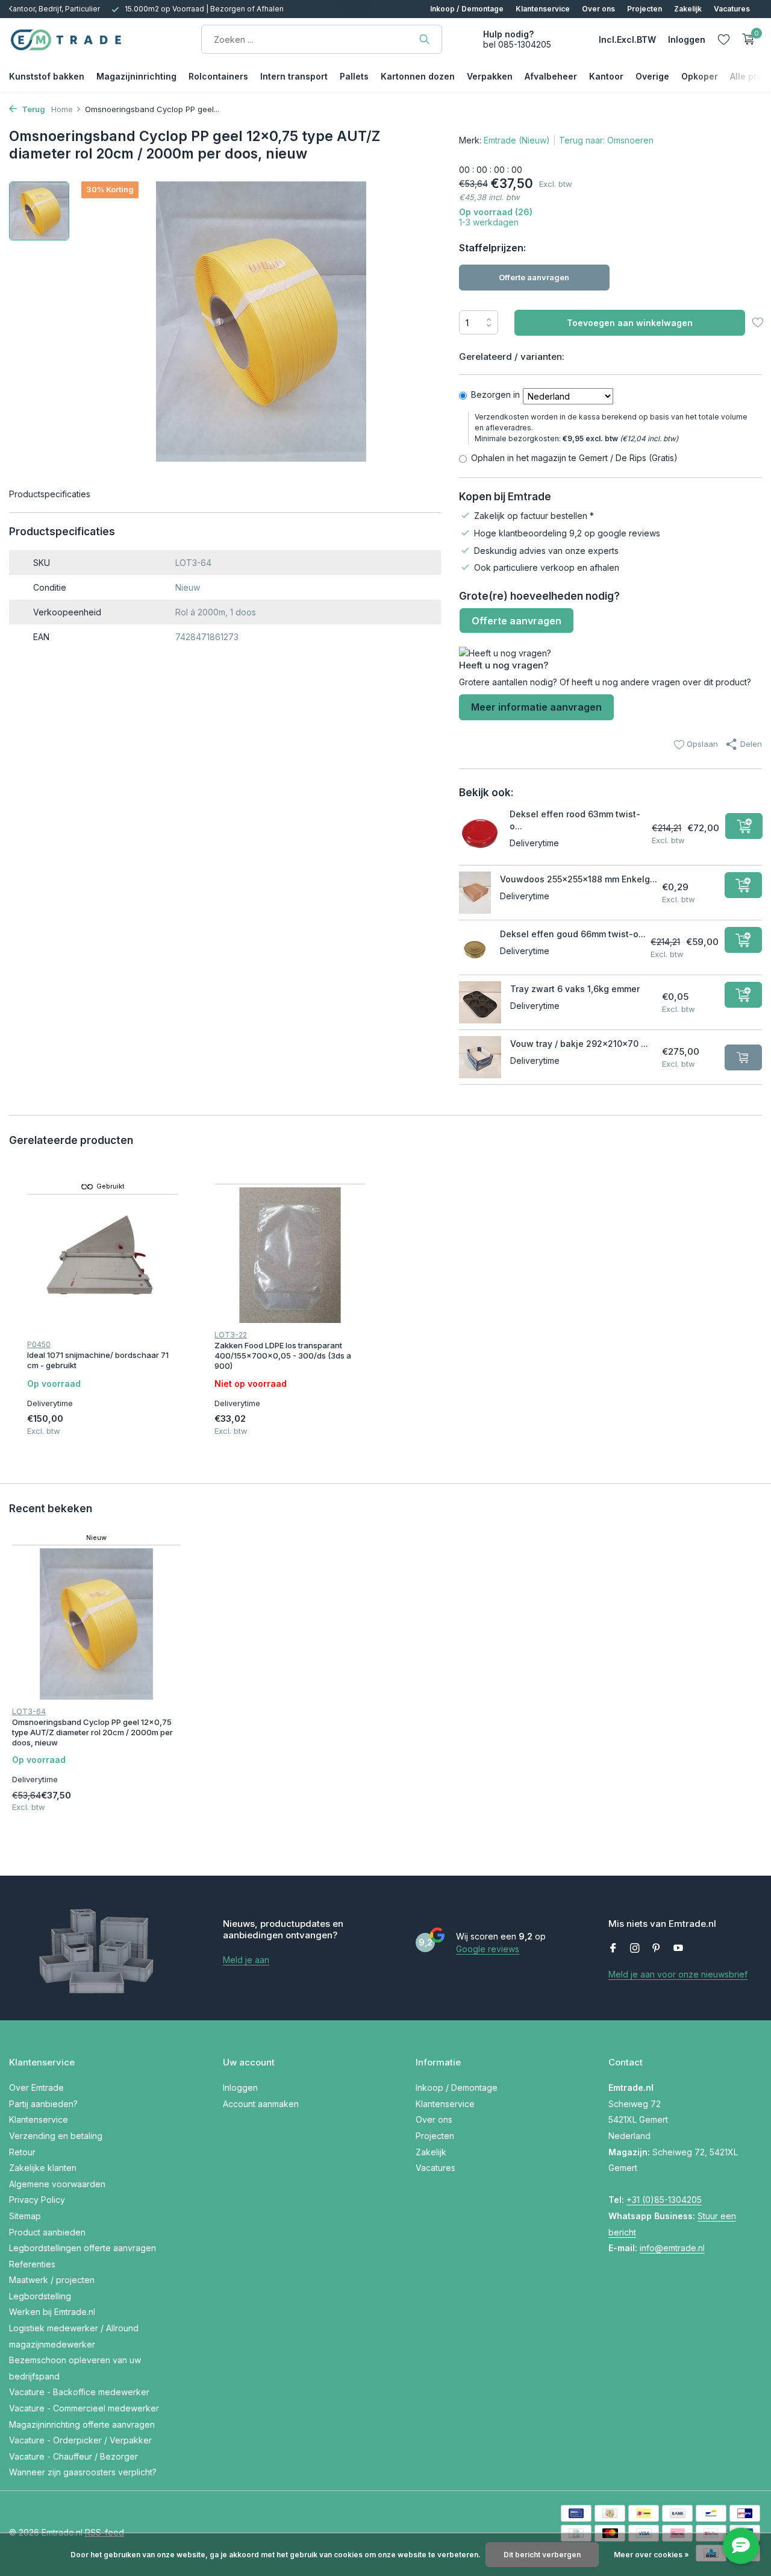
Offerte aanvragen (534, 277)
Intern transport (294, 76)
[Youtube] (678, 1949)
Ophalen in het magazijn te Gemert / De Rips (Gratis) (574, 458)
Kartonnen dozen (418, 76)
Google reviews (488, 1949)
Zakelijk (688, 9)
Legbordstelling (40, 2296)
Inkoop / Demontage (467, 9)
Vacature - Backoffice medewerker (79, 2392)
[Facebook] (613, 1949)
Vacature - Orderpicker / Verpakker (80, 2440)
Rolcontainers (218, 76)
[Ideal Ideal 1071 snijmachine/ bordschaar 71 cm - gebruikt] (103, 1265)
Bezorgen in (495, 394)
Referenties (32, 2264)
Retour (22, 2152)
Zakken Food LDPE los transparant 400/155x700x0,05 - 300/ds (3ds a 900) (283, 1356)
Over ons (598, 9)
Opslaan (701, 744)
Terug (33, 109)
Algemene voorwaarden (57, 2184)
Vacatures (732, 9)
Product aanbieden (47, 2232)
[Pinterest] (657, 1949)
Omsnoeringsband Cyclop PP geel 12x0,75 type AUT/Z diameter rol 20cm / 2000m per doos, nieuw (92, 1732)
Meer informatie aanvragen (536, 707)
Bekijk (166, 1434)
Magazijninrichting (136, 76)
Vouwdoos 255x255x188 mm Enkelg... (579, 879)
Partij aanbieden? (43, 2104)
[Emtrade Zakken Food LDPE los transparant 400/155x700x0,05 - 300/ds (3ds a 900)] (290, 1255)
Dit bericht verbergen (542, 2555)
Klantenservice (543, 9)
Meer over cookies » (651, 2555)
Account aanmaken (261, 2104)
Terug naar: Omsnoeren (606, 140)
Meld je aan (246, 1960)
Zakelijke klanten (43, 2168)
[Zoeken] (424, 39)
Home (62, 109)
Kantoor (606, 76)
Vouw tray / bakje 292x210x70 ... (579, 1044)
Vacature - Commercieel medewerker (84, 2408)
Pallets (354, 76)
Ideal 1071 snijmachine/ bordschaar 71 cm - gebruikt (98, 1360)
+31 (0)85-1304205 (664, 2200)
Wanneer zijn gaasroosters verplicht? (83, 2472)
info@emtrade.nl (672, 2248)
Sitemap (25, 2216)
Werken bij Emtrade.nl (52, 2312)
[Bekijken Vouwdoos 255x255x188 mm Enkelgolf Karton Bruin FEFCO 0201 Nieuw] (475, 893)
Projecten (645, 9)
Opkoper (700, 76)
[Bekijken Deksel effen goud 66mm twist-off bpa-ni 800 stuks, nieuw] (475, 947)
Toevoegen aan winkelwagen (630, 323)
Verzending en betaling (56, 2136)
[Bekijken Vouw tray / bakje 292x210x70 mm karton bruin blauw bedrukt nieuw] (480, 1057)
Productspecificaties (50, 494)
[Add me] (744, 826)
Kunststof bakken (47, 76)
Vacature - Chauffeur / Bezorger (73, 2456)
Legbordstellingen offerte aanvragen (83, 2248)
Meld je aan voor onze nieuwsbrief (678, 1974)
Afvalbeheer (551, 76)
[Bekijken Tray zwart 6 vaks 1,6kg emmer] (480, 1002)
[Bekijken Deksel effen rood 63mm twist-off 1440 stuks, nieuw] (480, 833)
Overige (652, 76)
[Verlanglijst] (724, 39)
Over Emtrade (36, 2088)
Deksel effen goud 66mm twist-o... (573, 934)
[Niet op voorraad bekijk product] (743, 1057)
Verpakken (490, 76)
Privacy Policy (37, 2200)
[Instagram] (635, 1949)
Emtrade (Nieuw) (517, 140)
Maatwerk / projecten (52, 2280)
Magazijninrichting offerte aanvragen (82, 2424)
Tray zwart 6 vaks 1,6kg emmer (575, 989)
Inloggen (240, 2088)
